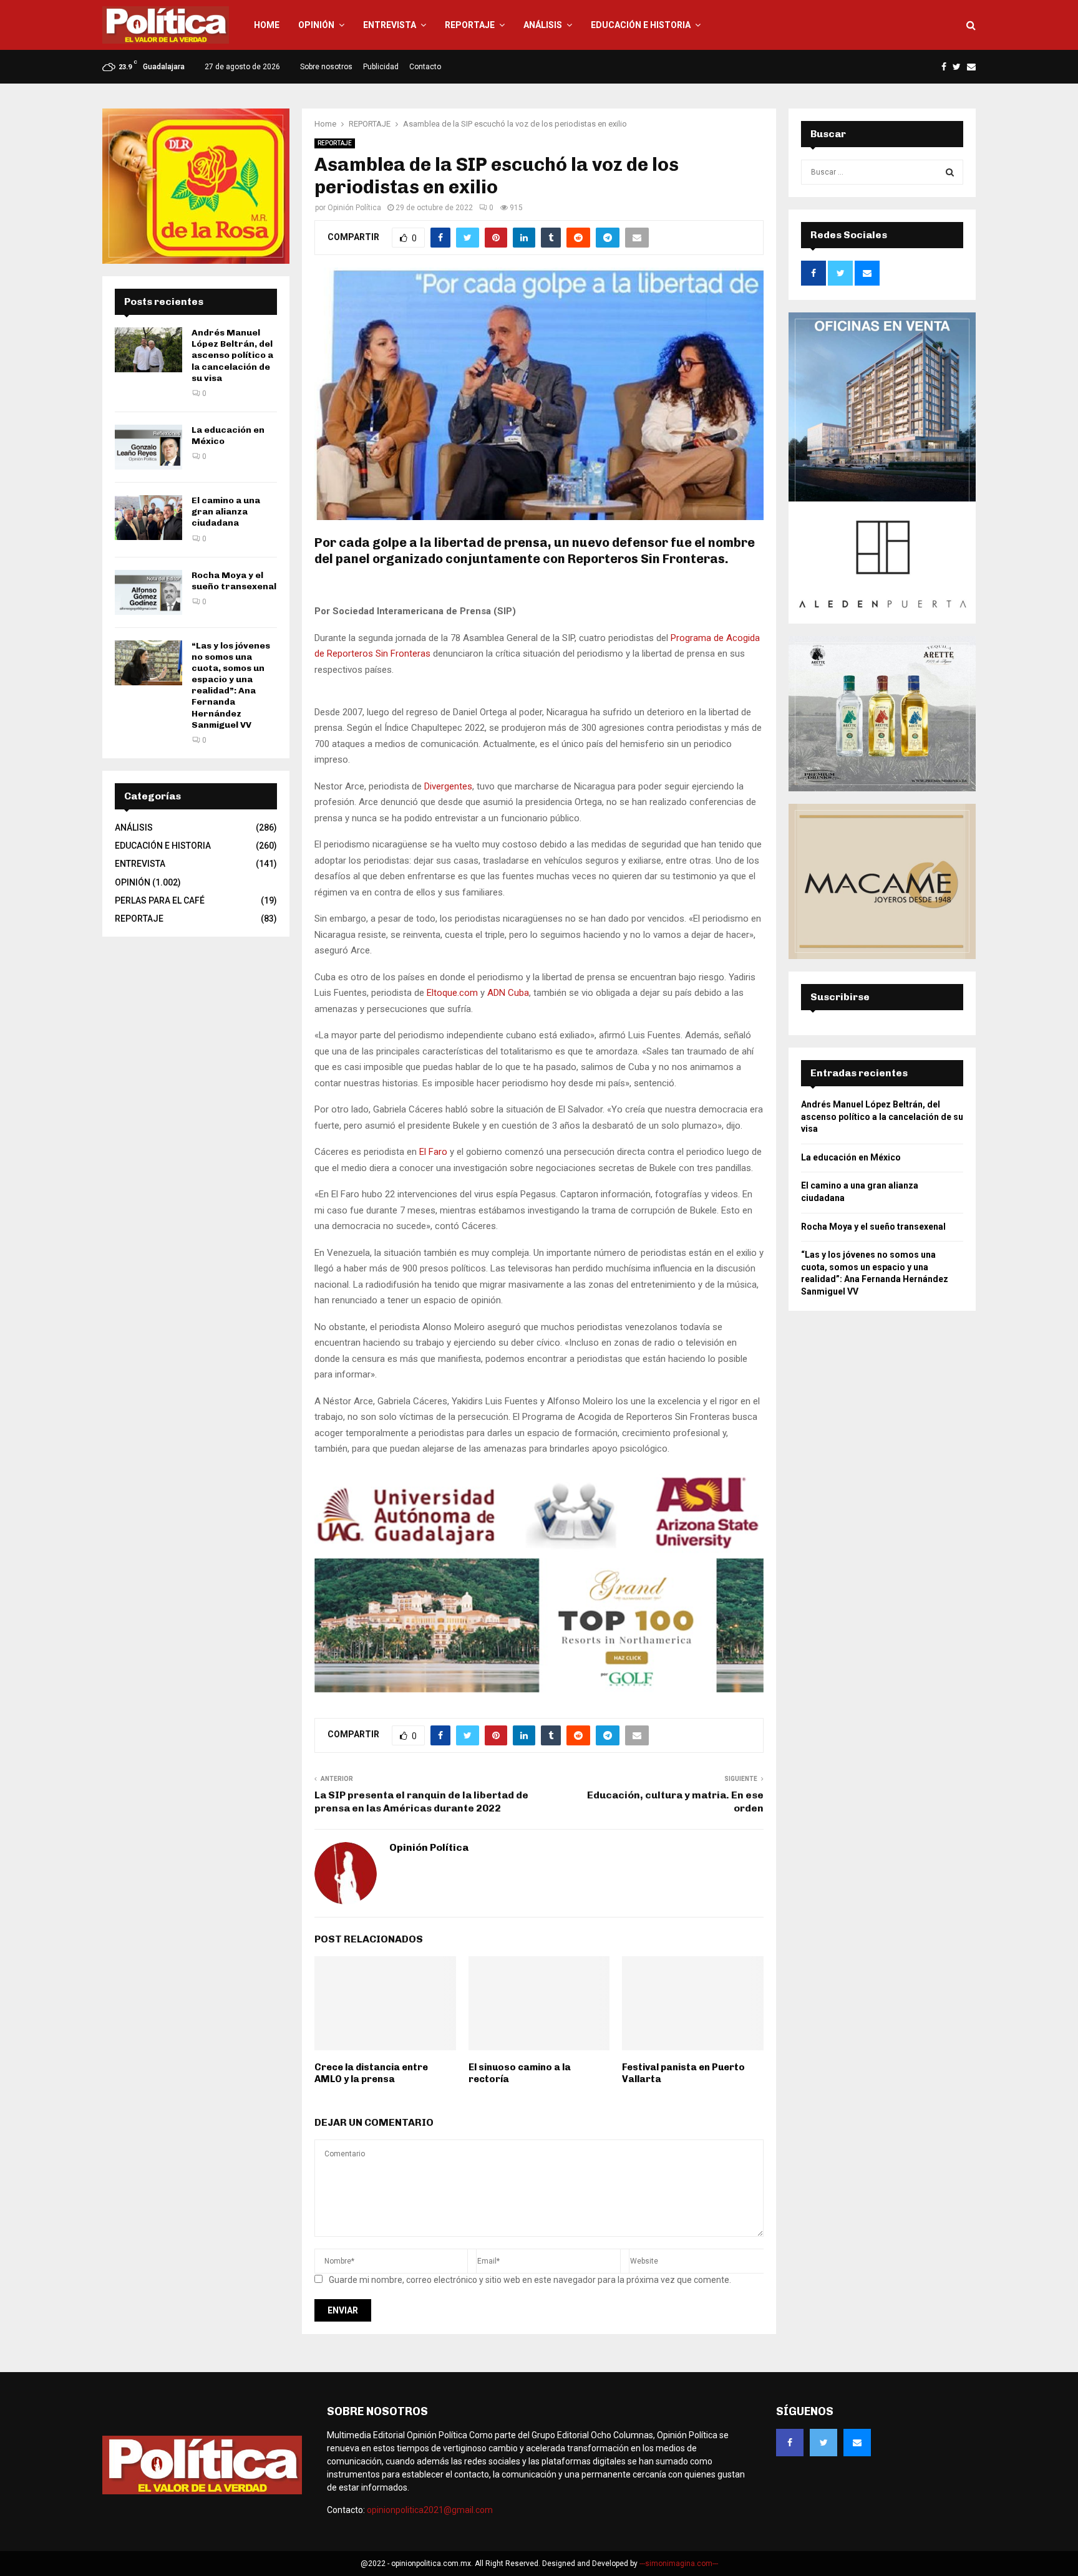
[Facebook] (790, 2443)
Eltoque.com (452, 993)
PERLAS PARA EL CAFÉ (160, 900)
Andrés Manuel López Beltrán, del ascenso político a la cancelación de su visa (232, 355)
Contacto (425, 67)
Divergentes (448, 786)
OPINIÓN (316, 25)
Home (267, 25)
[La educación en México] (148, 447)
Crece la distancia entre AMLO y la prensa (371, 2073)
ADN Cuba (508, 993)
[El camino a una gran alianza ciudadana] (148, 518)
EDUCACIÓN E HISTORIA (641, 25)
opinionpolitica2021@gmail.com (430, 2510)
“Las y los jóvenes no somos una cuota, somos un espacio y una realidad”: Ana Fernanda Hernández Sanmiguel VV (231, 685)
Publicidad (381, 67)
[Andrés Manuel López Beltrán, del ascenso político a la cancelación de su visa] (148, 350)
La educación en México (851, 1157)
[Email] (857, 2443)
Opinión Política (354, 208)
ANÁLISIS (543, 25)
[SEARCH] (950, 172)
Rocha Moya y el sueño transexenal (234, 581)
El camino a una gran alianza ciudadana (226, 512)
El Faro (433, 1152)
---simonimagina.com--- (679, 2564)
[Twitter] (823, 2443)
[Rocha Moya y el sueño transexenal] (148, 592)
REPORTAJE (470, 25)
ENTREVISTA (390, 25)
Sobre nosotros (326, 67)
